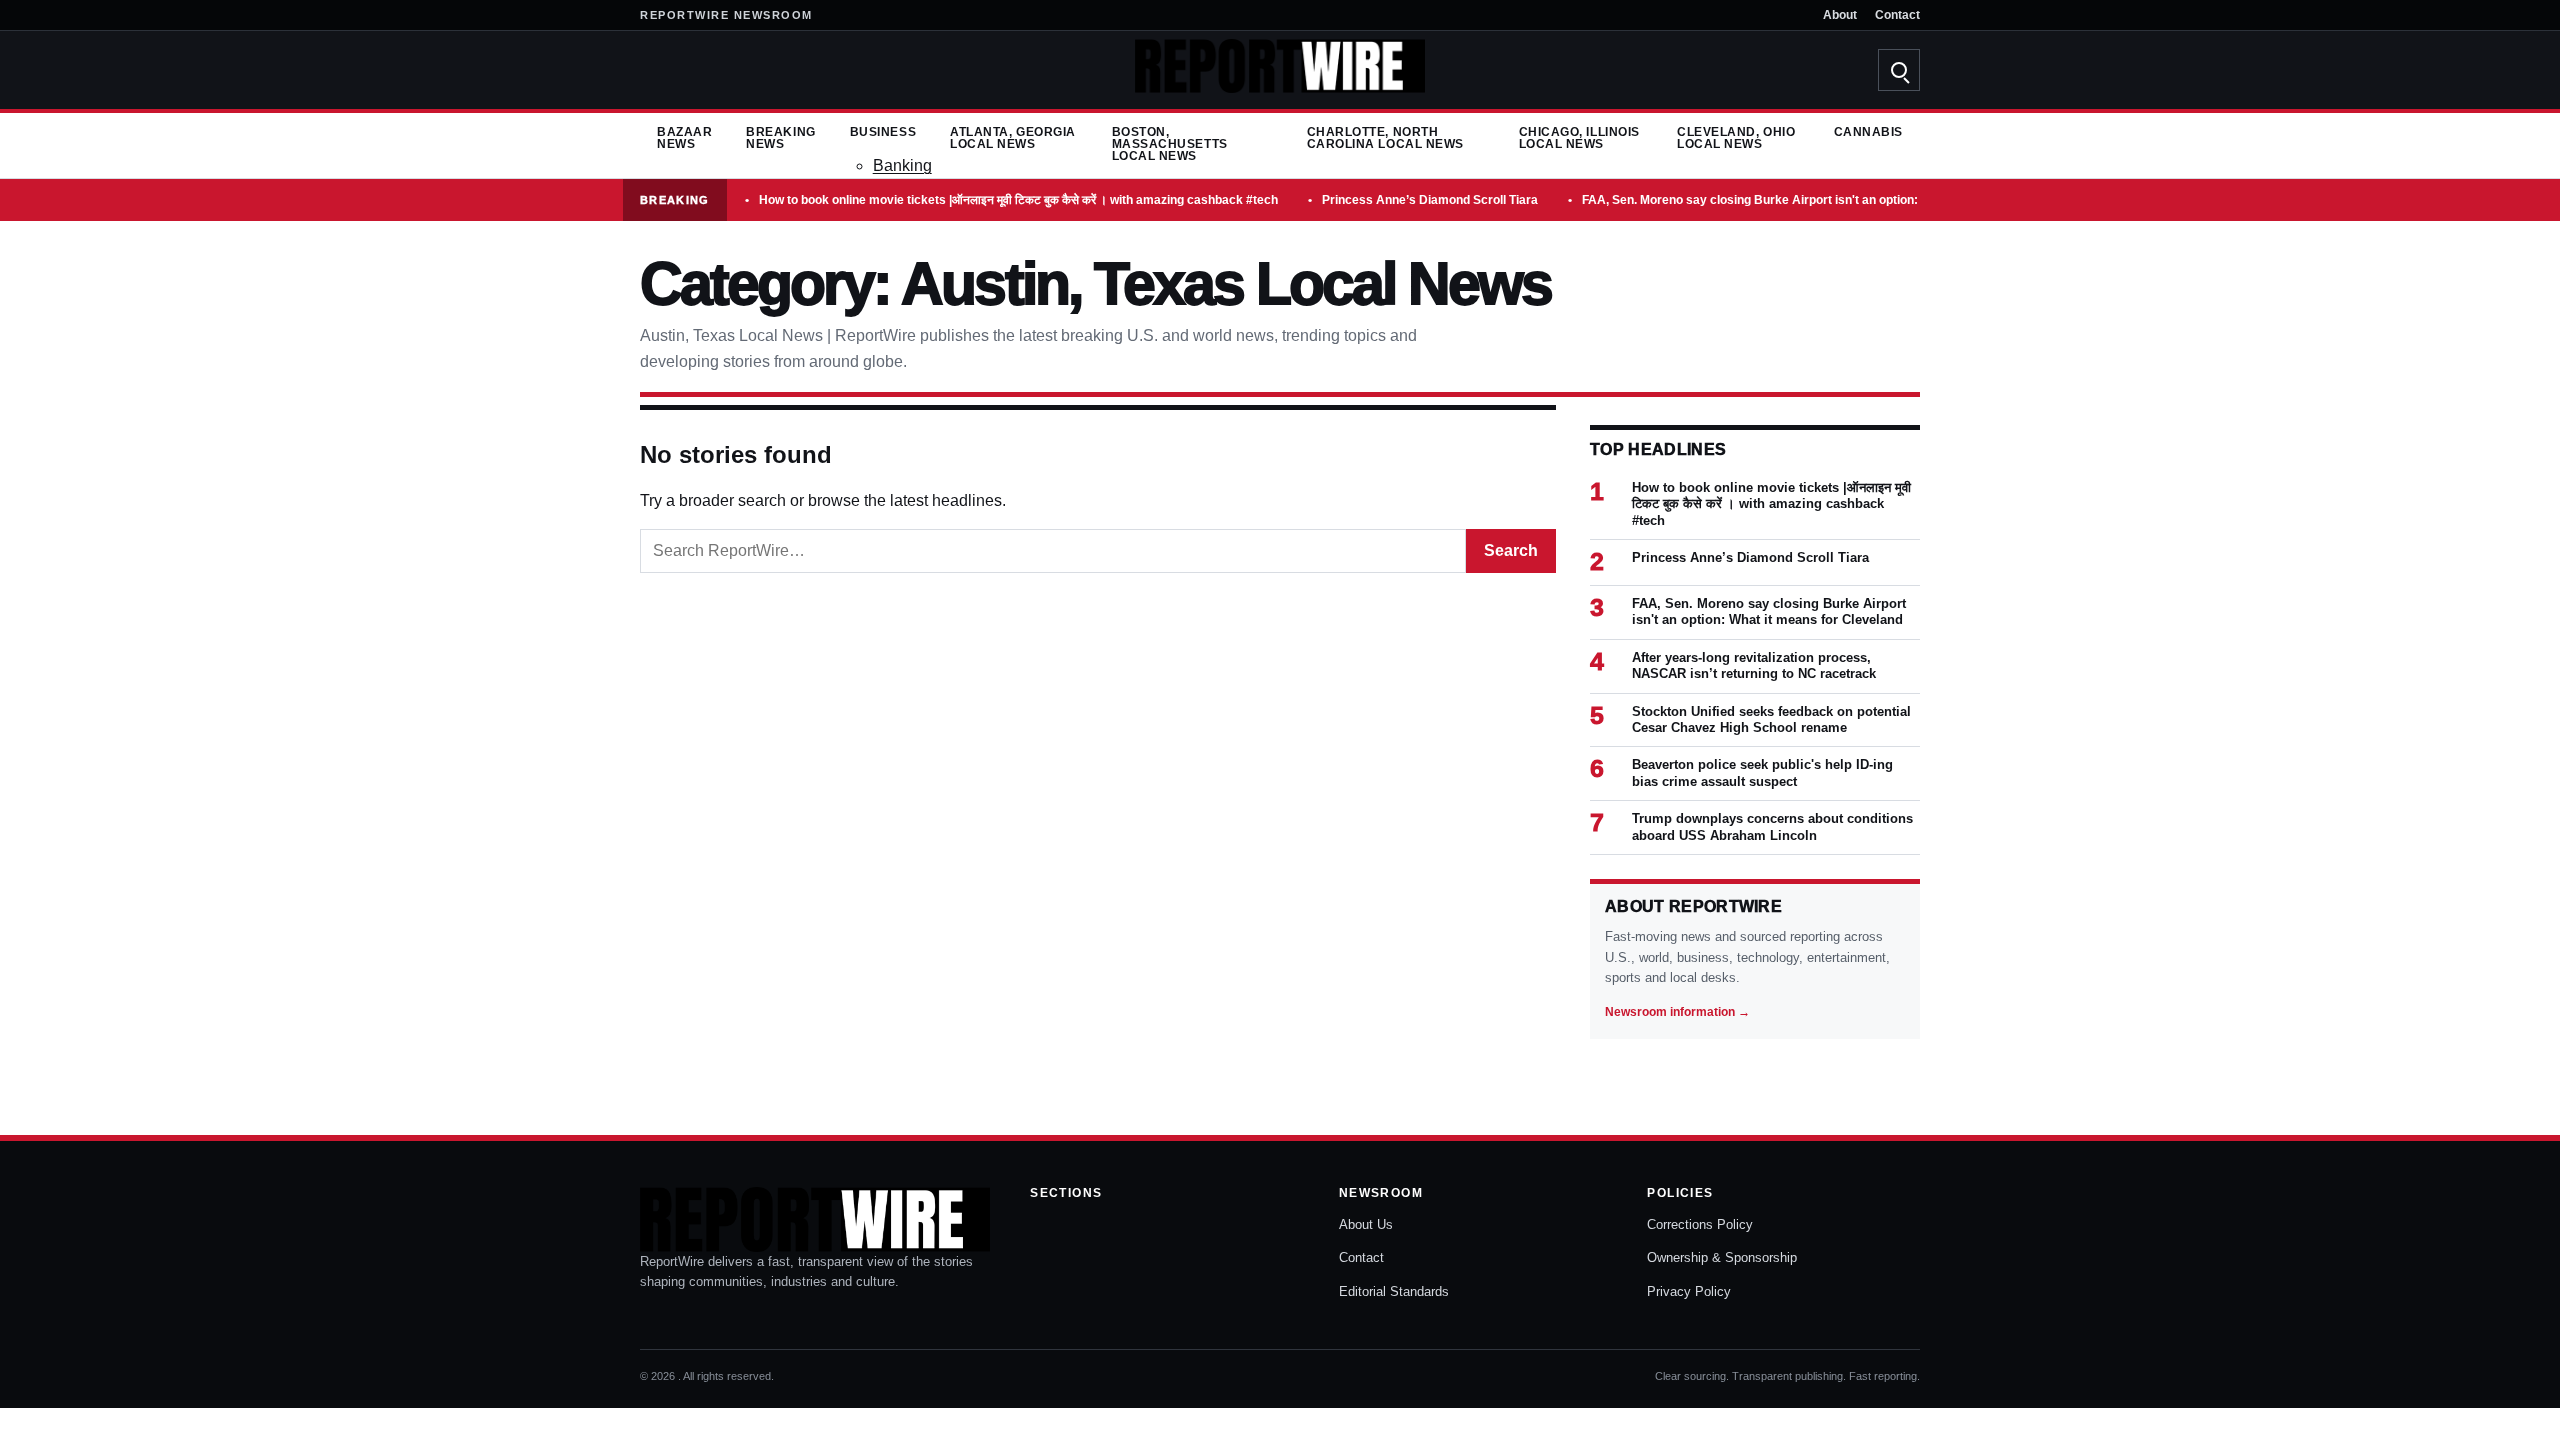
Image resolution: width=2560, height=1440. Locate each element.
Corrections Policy (1700, 1224)
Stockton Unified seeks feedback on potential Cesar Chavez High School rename (1771, 719)
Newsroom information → (1677, 1012)
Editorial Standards (1394, 1291)
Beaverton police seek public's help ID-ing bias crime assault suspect (1762, 772)
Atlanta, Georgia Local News (1013, 138)
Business (883, 132)
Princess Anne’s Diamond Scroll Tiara (1430, 200)
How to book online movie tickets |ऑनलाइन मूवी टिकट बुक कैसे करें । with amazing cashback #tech (1018, 200)
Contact (1897, 15)
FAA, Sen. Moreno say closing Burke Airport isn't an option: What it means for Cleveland (1831, 200)
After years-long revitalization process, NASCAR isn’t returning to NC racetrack (1754, 665)
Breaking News (780, 138)
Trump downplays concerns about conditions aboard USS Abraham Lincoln (1772, 826)
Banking (902, 165)
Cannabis (1868, 132)
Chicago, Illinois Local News (1579, 138)
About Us (1366, 1224)
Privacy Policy (1689, 1291)
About (1840, 15)
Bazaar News (684, 138)
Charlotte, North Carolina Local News (1385, 138)
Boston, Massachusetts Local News (1170, 144)
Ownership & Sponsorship (1722, 1257)
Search (1511, 550)
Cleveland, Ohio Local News (1736, 138)
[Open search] (1899, 70)
